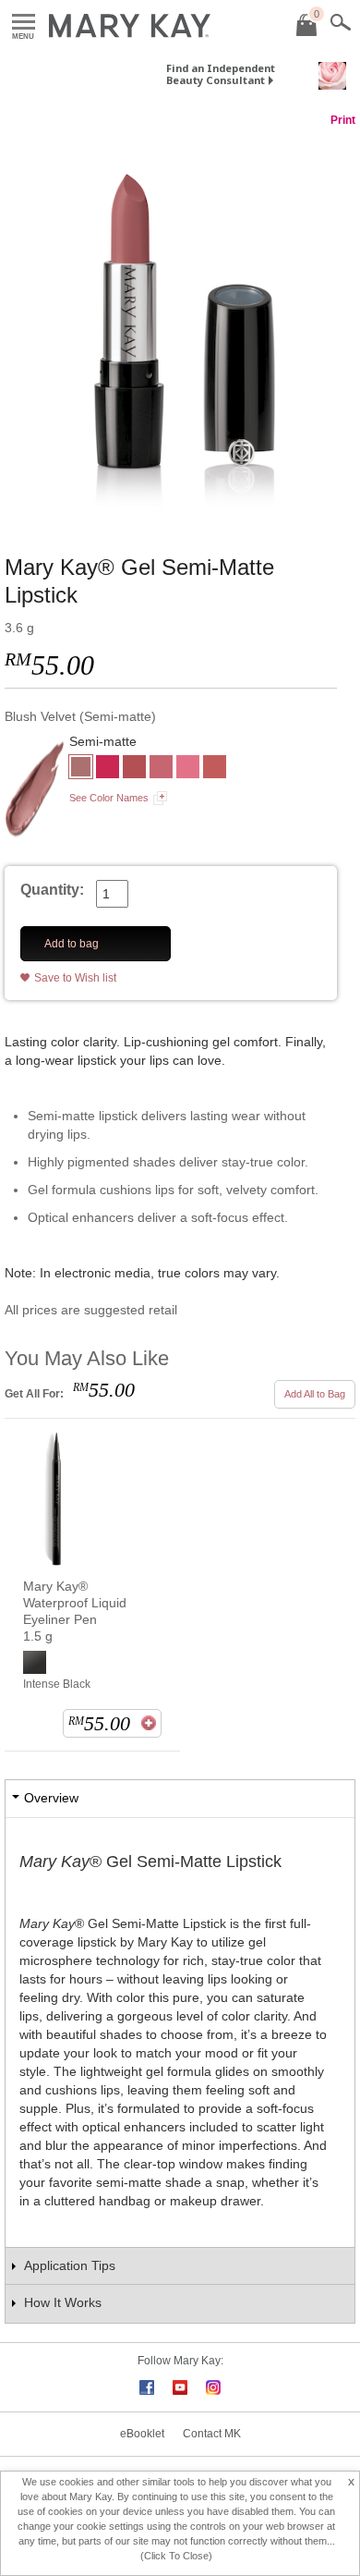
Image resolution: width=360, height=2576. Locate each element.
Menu (24, 23)
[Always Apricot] (215, 769)
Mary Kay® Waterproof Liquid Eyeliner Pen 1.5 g (75, 1611)
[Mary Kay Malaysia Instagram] (213, 2387)
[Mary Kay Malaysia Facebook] (147, 2387)
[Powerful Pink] (108, 769)
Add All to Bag (315, 1394)
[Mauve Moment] (134, 769)
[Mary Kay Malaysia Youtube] (180, 2387)
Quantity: (52, 890)
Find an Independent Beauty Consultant (221, 74)
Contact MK (212, 2434)
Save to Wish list (75, 978)
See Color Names (109, 798)
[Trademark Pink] (188, 769)
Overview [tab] (51, 1798)
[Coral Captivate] (161, 769)
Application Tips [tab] (70, 2265)
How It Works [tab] (63, 2302)
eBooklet (142, 2434)
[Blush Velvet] (180, 323)
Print (343, 120)
